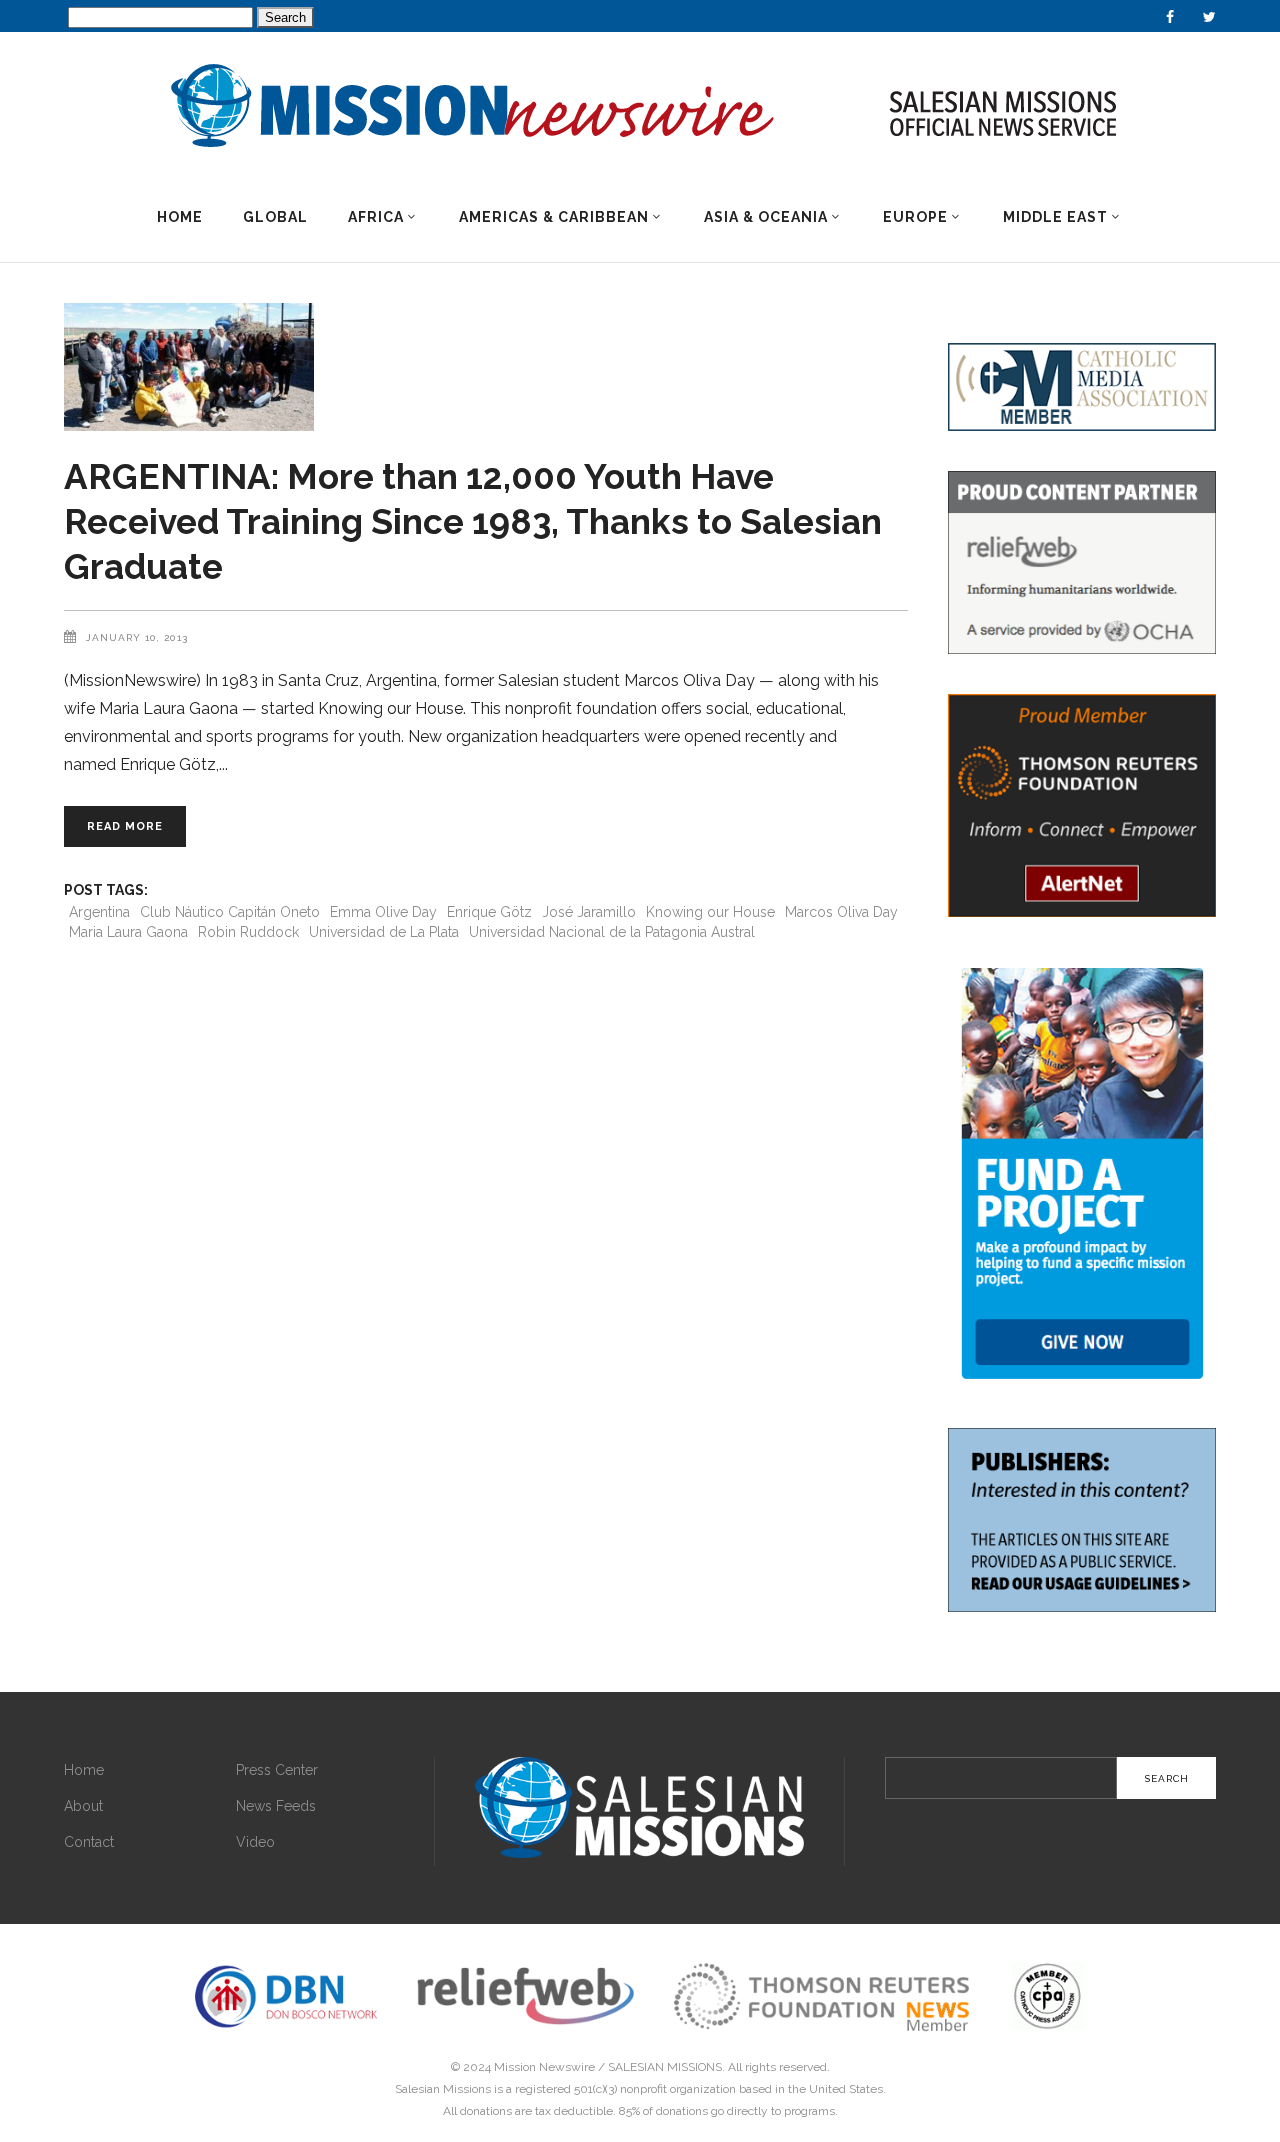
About (83, 1806)
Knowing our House (710, 912)
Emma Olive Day (383, 912)
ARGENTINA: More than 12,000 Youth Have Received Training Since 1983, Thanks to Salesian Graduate (473, 521)
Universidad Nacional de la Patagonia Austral (612, 932)
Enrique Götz (489, 912)
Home (84, 1770)
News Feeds (276, 1806)
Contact (89, 1842)
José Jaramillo (589, 912)
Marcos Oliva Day (841, 912)
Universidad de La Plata (384, 932)
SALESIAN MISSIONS (665, 2067)
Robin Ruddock (248, 932)
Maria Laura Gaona (128, 932)
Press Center (277, 1770)
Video (255, 1842)
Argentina (99, 912)
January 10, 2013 (137, 637)
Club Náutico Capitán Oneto (230, 912)
